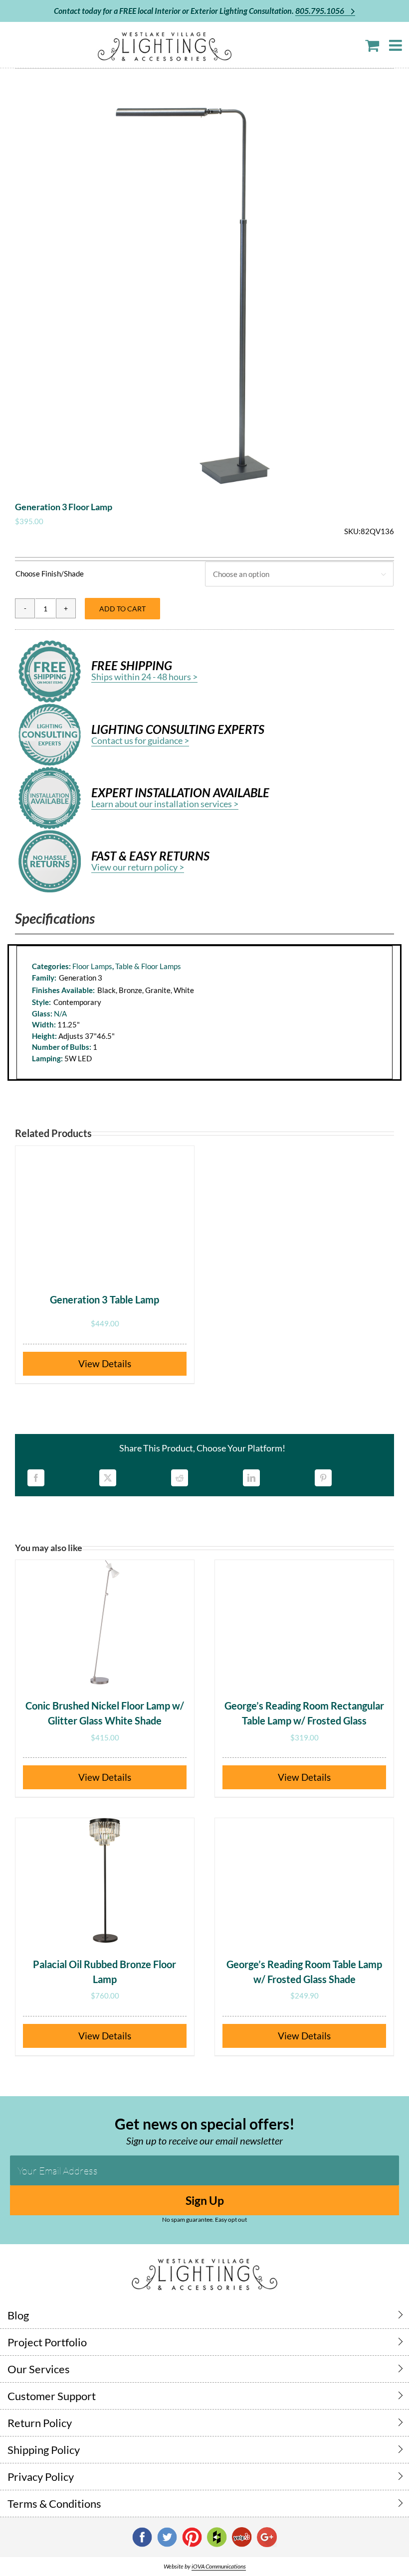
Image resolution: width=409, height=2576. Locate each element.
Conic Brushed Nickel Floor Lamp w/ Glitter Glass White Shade (105, 1713)
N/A (60, 1013)
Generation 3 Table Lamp (104, 1299)
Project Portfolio (47, 2342)
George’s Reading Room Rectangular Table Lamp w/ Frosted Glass (304, 1713)
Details (116, 1363)
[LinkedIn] (251, 1478)
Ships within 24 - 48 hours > (144, 677)
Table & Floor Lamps (148, 966)
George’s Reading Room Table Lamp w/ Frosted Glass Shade (304, 1972)
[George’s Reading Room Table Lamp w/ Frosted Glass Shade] (304, 1880)
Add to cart (122, 609)
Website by (205, 2566)
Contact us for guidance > (140, 740)
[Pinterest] (323, 1478)
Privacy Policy (41, 2477)
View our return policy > (138, 867)
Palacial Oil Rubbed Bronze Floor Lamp (104, 1972)
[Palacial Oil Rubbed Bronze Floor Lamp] (105, 1880)
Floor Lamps (92, 966)
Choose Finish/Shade (50, 573)
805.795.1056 (320, 11)
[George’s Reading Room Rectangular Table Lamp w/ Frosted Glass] (304, 1622)
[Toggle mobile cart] (372, 45)
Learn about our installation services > (165, 804)
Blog (18, 2315)
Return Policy (40, 2423)
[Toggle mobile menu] (397, 45)
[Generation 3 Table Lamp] (105, 1208)
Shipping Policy (44, 2450)
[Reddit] (180, 1478)
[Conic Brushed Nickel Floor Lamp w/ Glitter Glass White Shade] (105, 1622)
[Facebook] (36, 1478)
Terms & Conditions (54, 2504)
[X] (108, 1478)
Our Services (39, 2369)
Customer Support (52, 2396)
